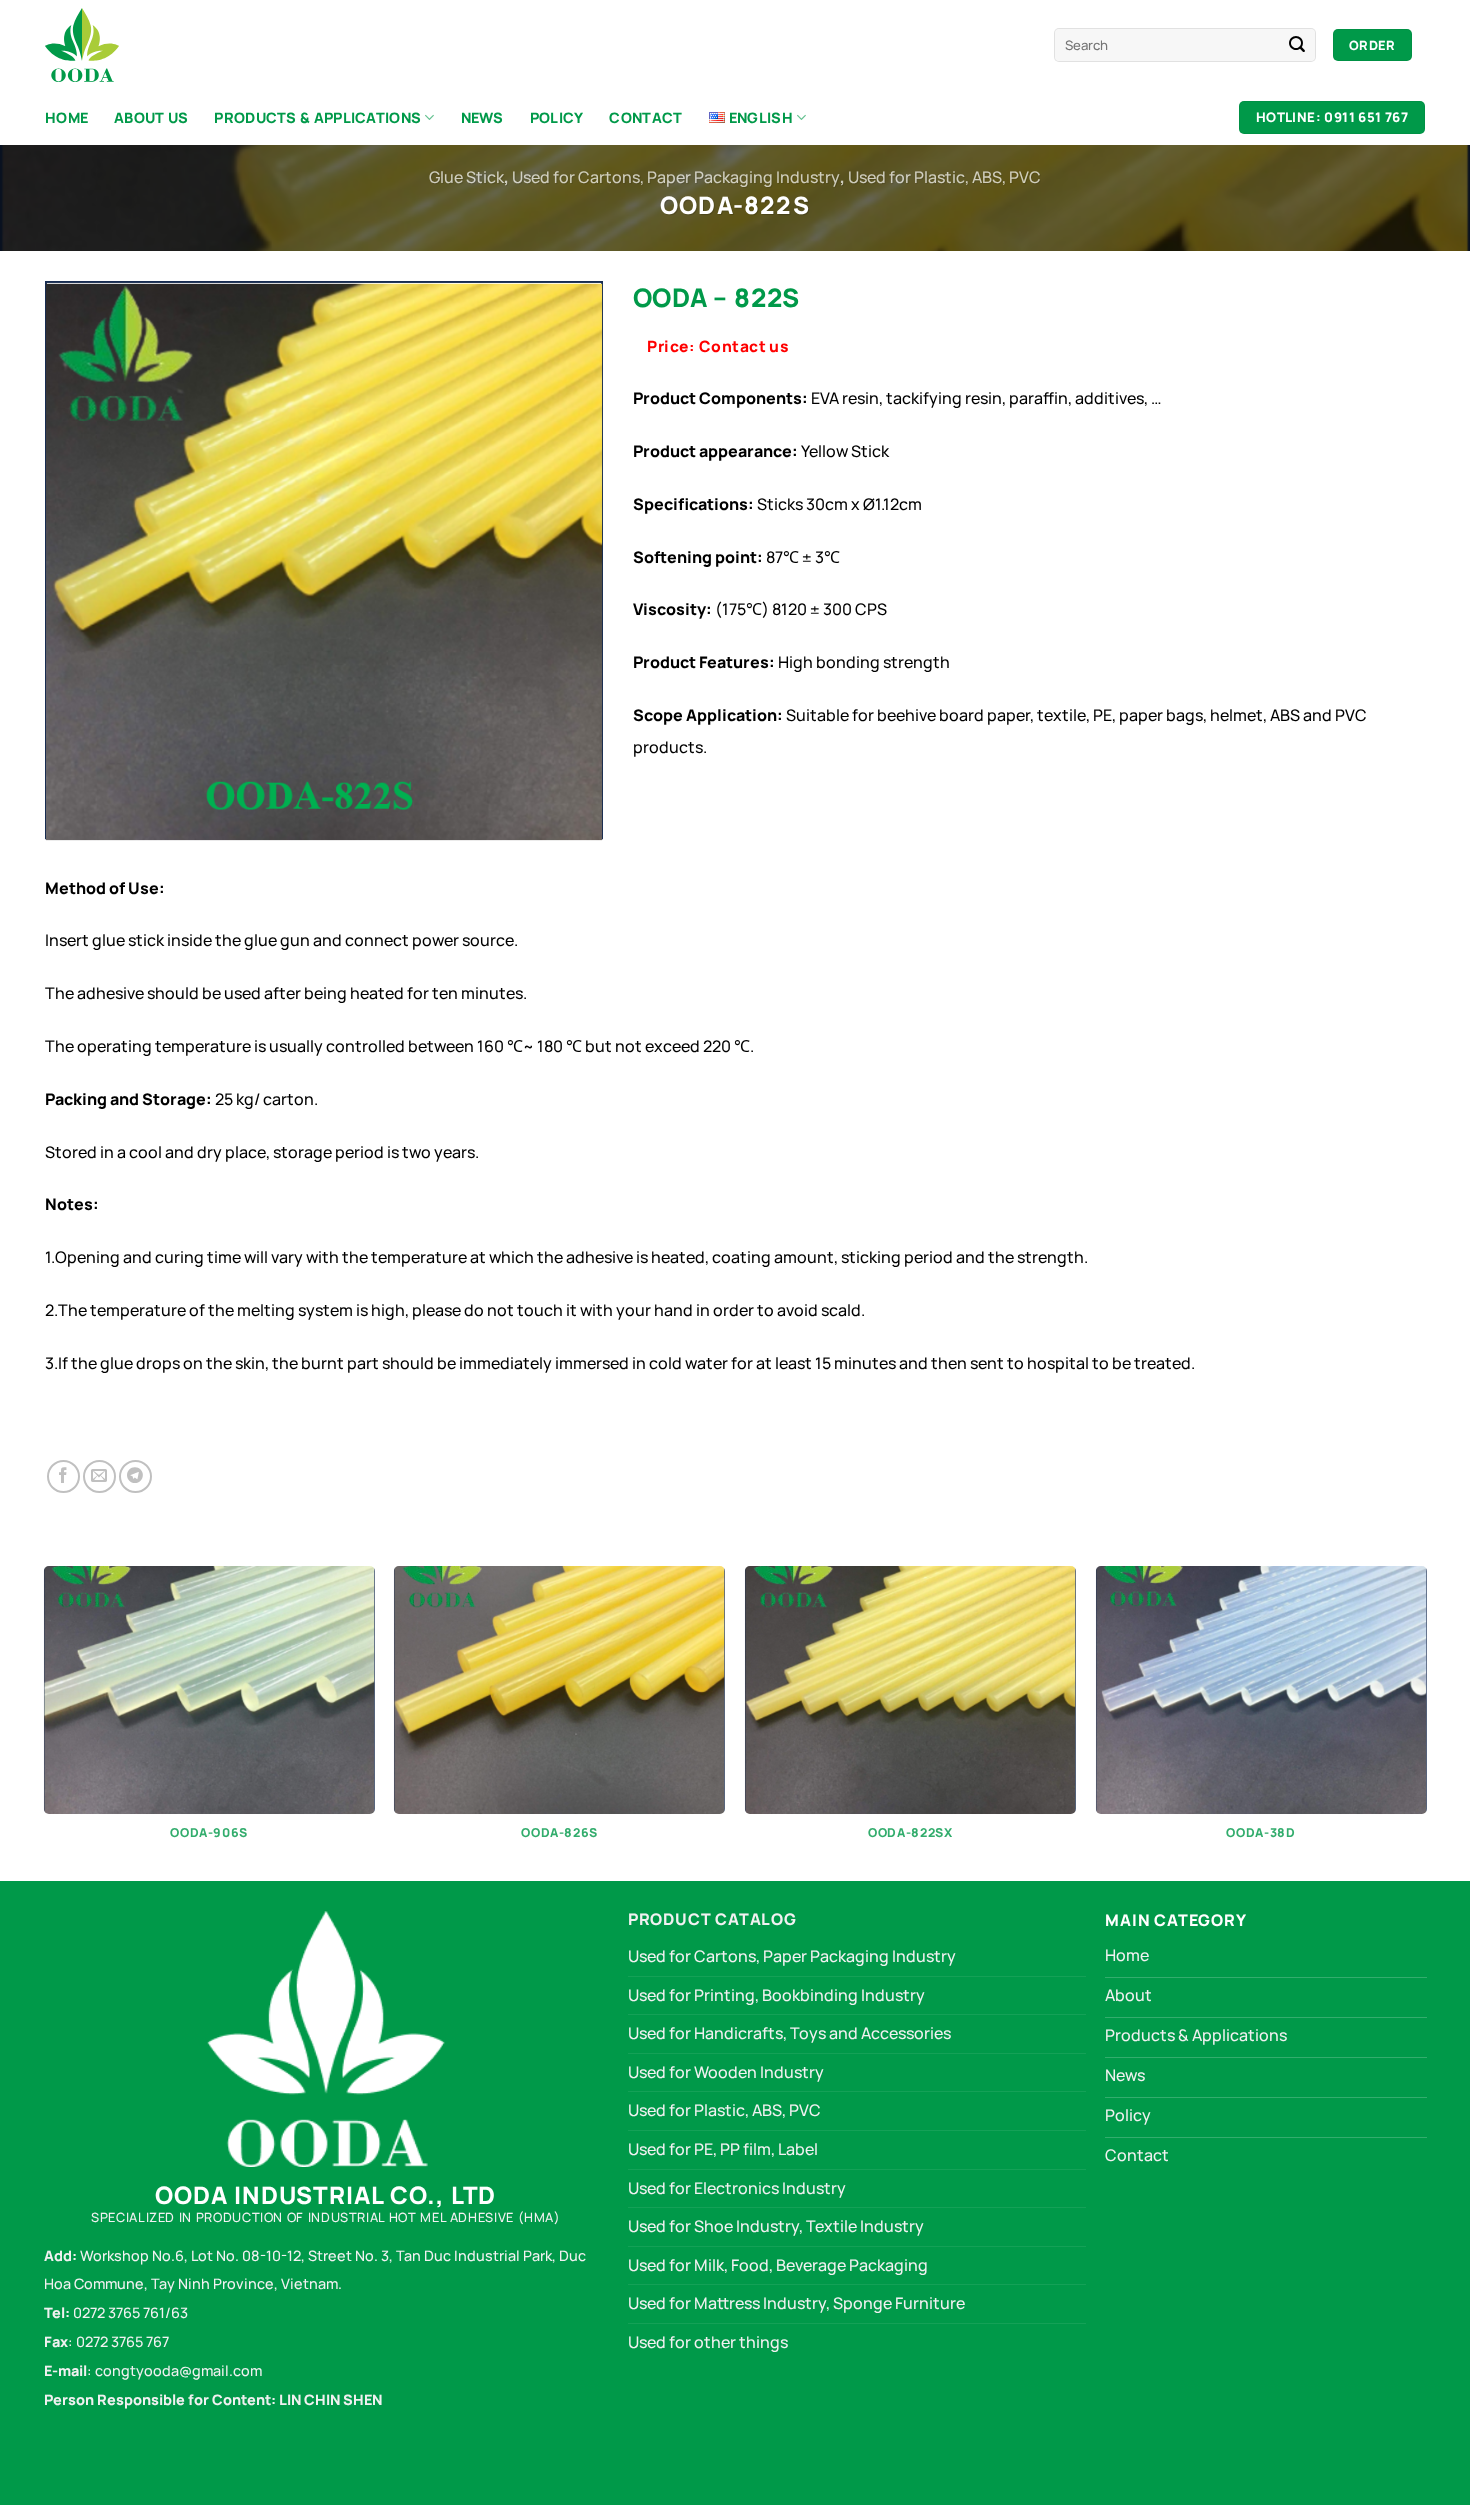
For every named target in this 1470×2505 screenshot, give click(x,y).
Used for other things (708, 2342)
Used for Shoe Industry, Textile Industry (776, 2226)
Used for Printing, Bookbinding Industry (776, 1995)
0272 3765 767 (122, 2341)
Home (66, 117)
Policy (557, 117)
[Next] (1425, 1722)
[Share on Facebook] (63, 1476)
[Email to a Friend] (99, 1476)
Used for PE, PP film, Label (723, 2149)
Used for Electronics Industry (737, 2188)
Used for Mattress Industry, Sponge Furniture (796, 2303)
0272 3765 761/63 (130, 2312)
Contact (645, 117)
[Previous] (45, 1722)
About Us (151, 117)
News (482, 117)
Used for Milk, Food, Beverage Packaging (778, 2265)
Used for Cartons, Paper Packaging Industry (676, 177)
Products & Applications (317, 117)
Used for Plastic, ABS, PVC (944, 177)
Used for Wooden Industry (726, 2072)
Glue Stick (466, 177)
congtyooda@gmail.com (177, 2370)
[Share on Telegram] (135, 1476)
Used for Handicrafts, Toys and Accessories (789, 2033)
